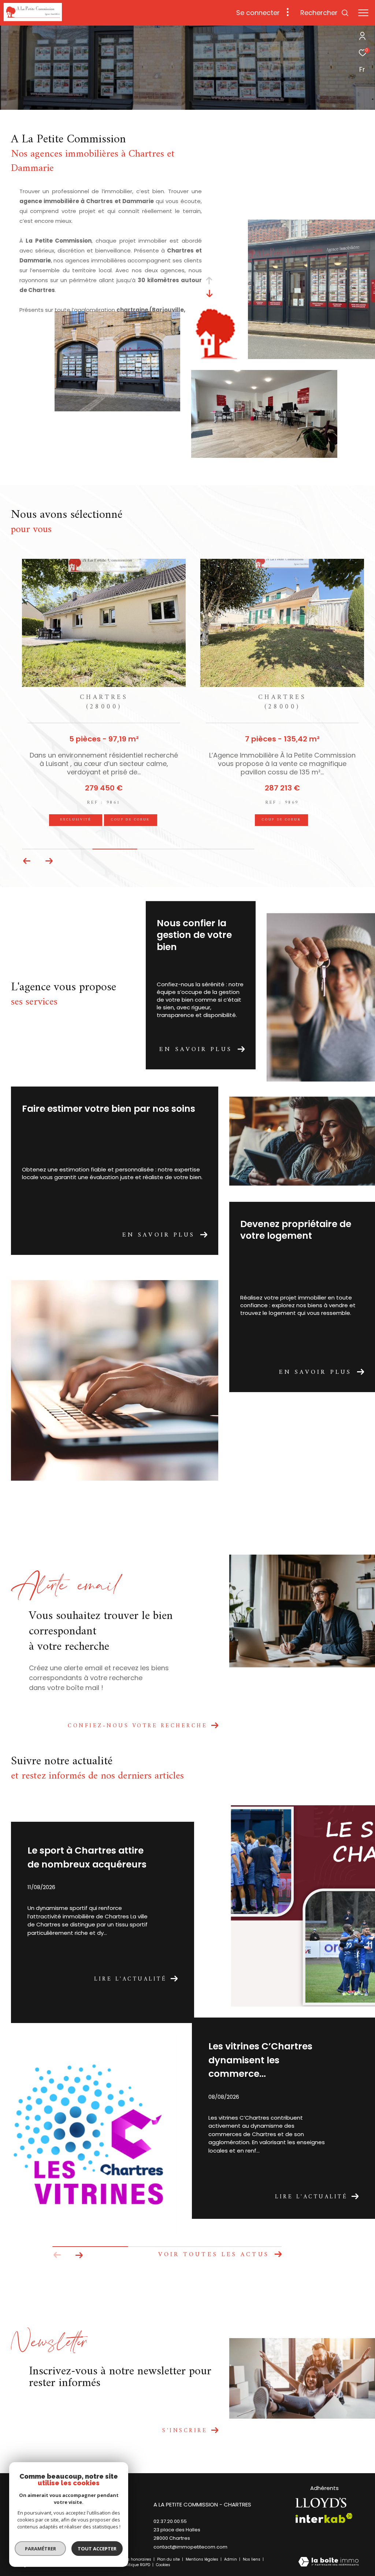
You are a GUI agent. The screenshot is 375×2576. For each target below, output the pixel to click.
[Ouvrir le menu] (363, 13)
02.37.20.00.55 (170, 2521)
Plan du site (169, 2559)
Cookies (163, 2565)
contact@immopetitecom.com (190, 2547)
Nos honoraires (137, 2559)
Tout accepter (97, 2549)
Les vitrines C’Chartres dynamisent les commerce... (260, 2060)
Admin (231, 2559)
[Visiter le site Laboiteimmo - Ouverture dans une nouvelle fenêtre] (328, 2562)
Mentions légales (203, 2559)
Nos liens (252, 2559)
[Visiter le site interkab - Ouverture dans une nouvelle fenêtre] (324, 2518)
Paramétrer (40, 2549)
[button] (27, 861)
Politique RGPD (136, 2565)
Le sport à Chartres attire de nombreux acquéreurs (87, 1857)
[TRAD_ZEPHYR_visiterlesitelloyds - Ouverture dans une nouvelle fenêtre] (321, 2503)
